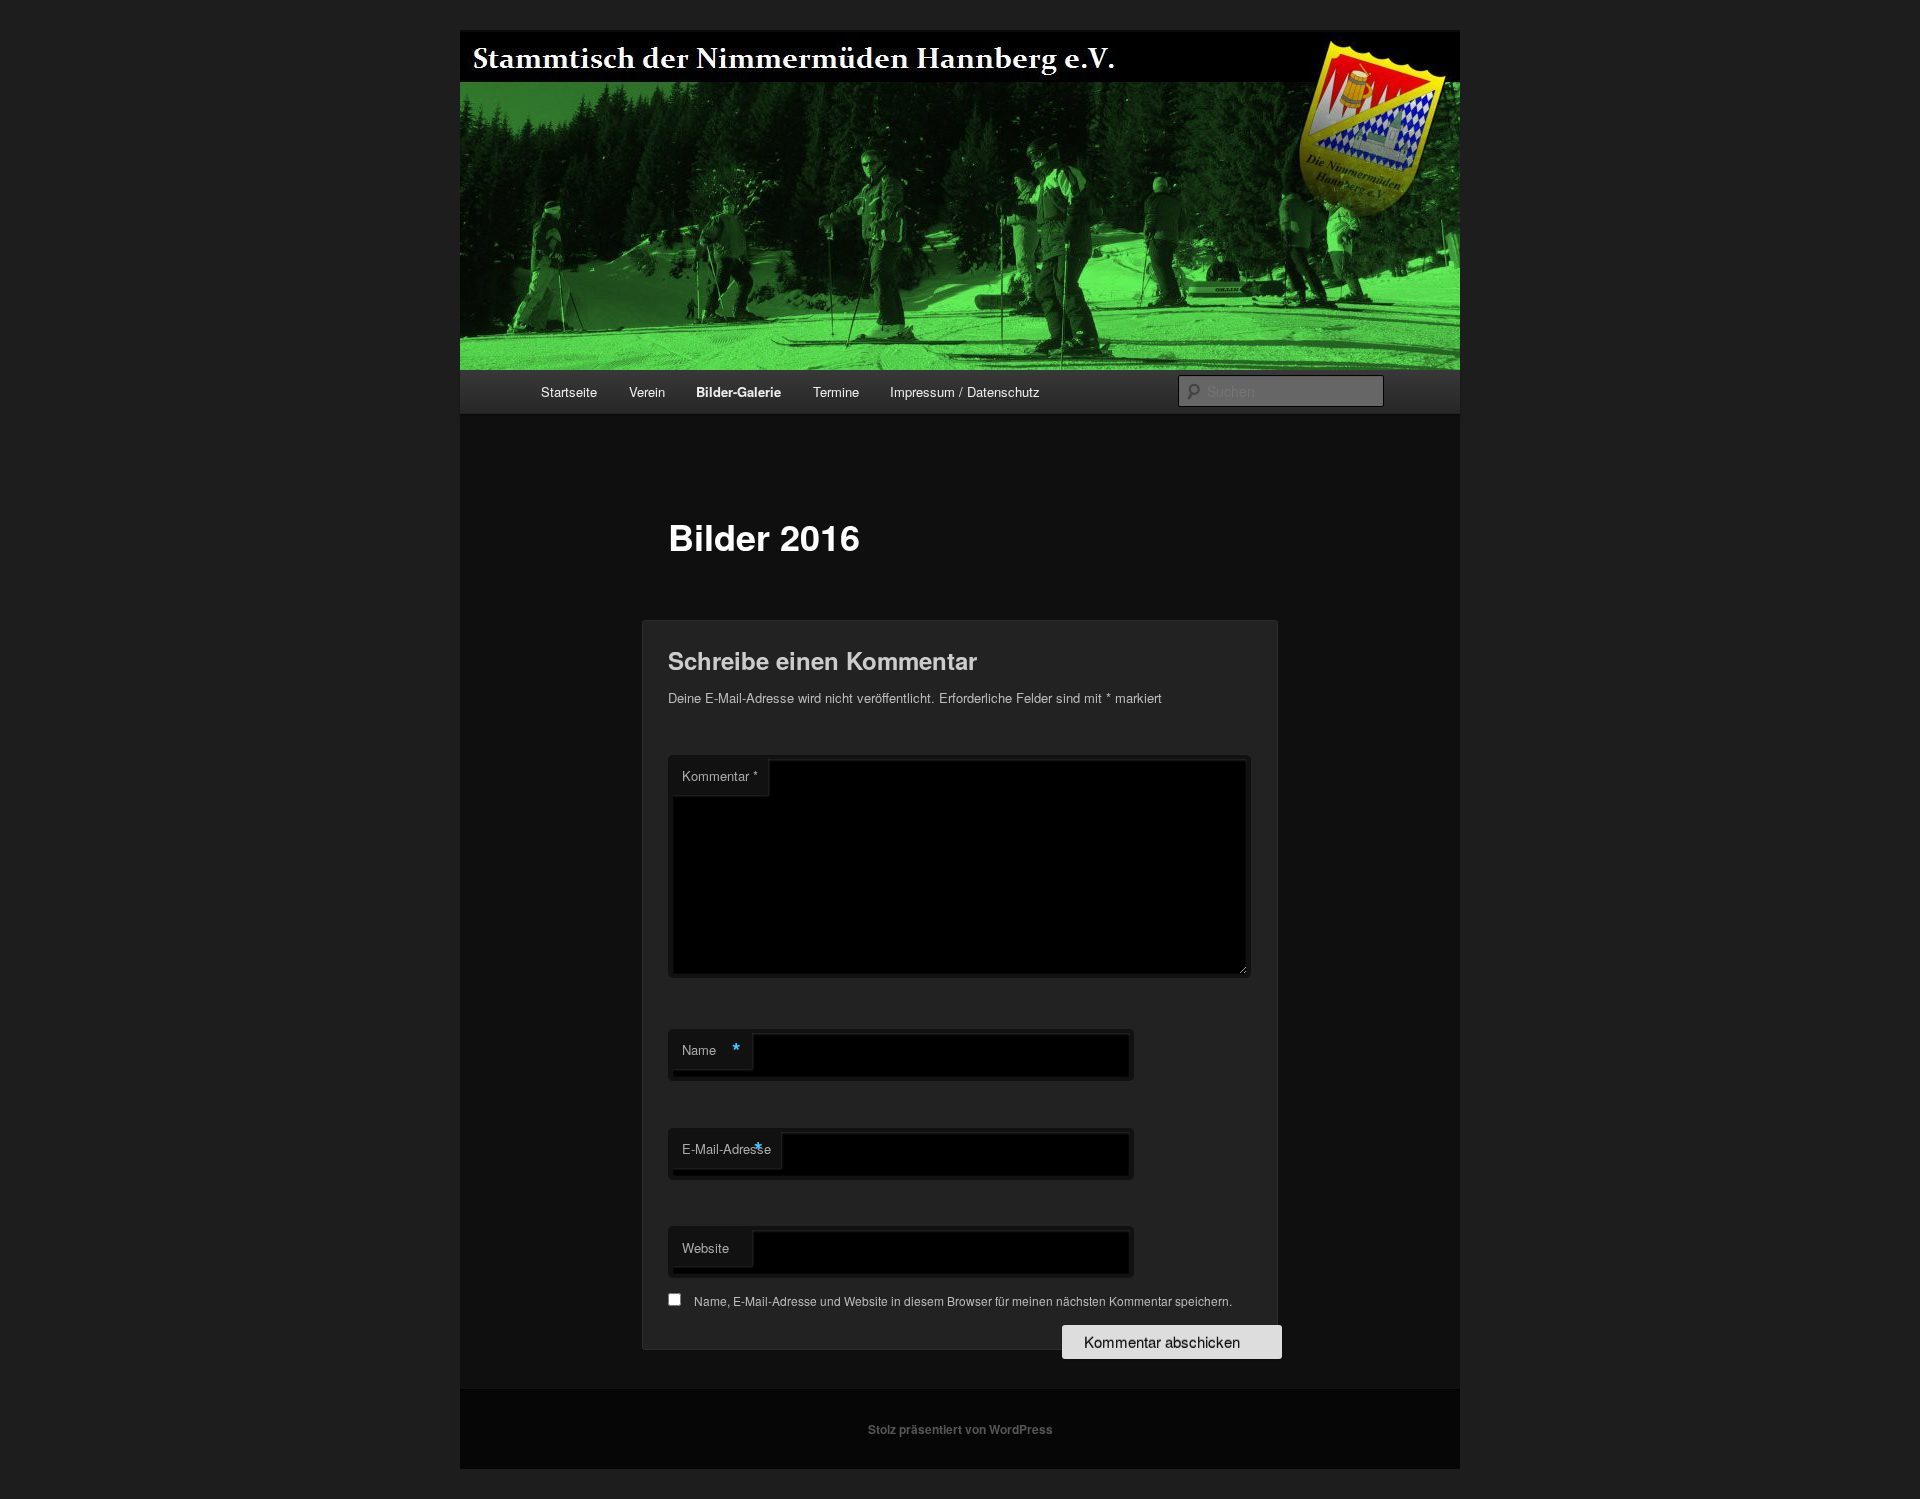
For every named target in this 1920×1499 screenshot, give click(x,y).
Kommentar (720, 775)
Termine (836, 391)
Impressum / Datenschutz (965, 391)
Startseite (569, 391)
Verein (647, 391)
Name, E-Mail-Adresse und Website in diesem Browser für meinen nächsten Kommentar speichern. (963, 1300)
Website (705, 1247)
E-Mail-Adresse (726, 1149)
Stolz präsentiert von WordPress (960, 1429)
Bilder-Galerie (738, 391)
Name (711, 1050)
